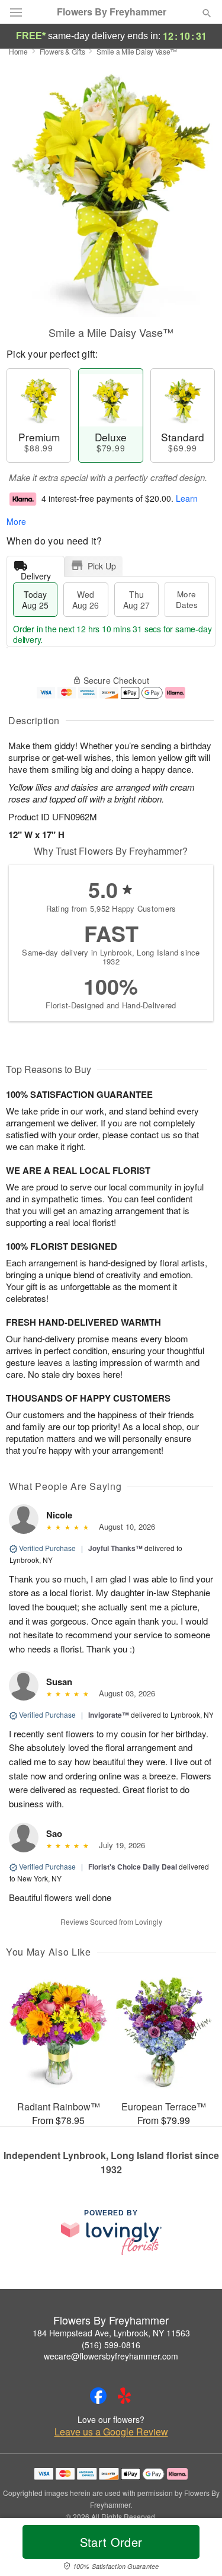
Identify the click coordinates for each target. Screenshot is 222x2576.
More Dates (187, 599)
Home (18, 51)
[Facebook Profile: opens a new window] (98, 2396)
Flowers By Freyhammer (112, 12)
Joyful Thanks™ (115, 1548)
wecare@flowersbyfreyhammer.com (111, 2356)
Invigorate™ (109, 1715)
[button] (197, 2549)
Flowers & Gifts (62, 51)
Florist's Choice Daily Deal (133, 1867)
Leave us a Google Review (111, 2432)
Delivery (36, 573)
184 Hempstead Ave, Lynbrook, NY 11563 (111, 2333)
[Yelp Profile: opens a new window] (124, 2396)
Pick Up (102, 566)
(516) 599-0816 (111, 2345)
